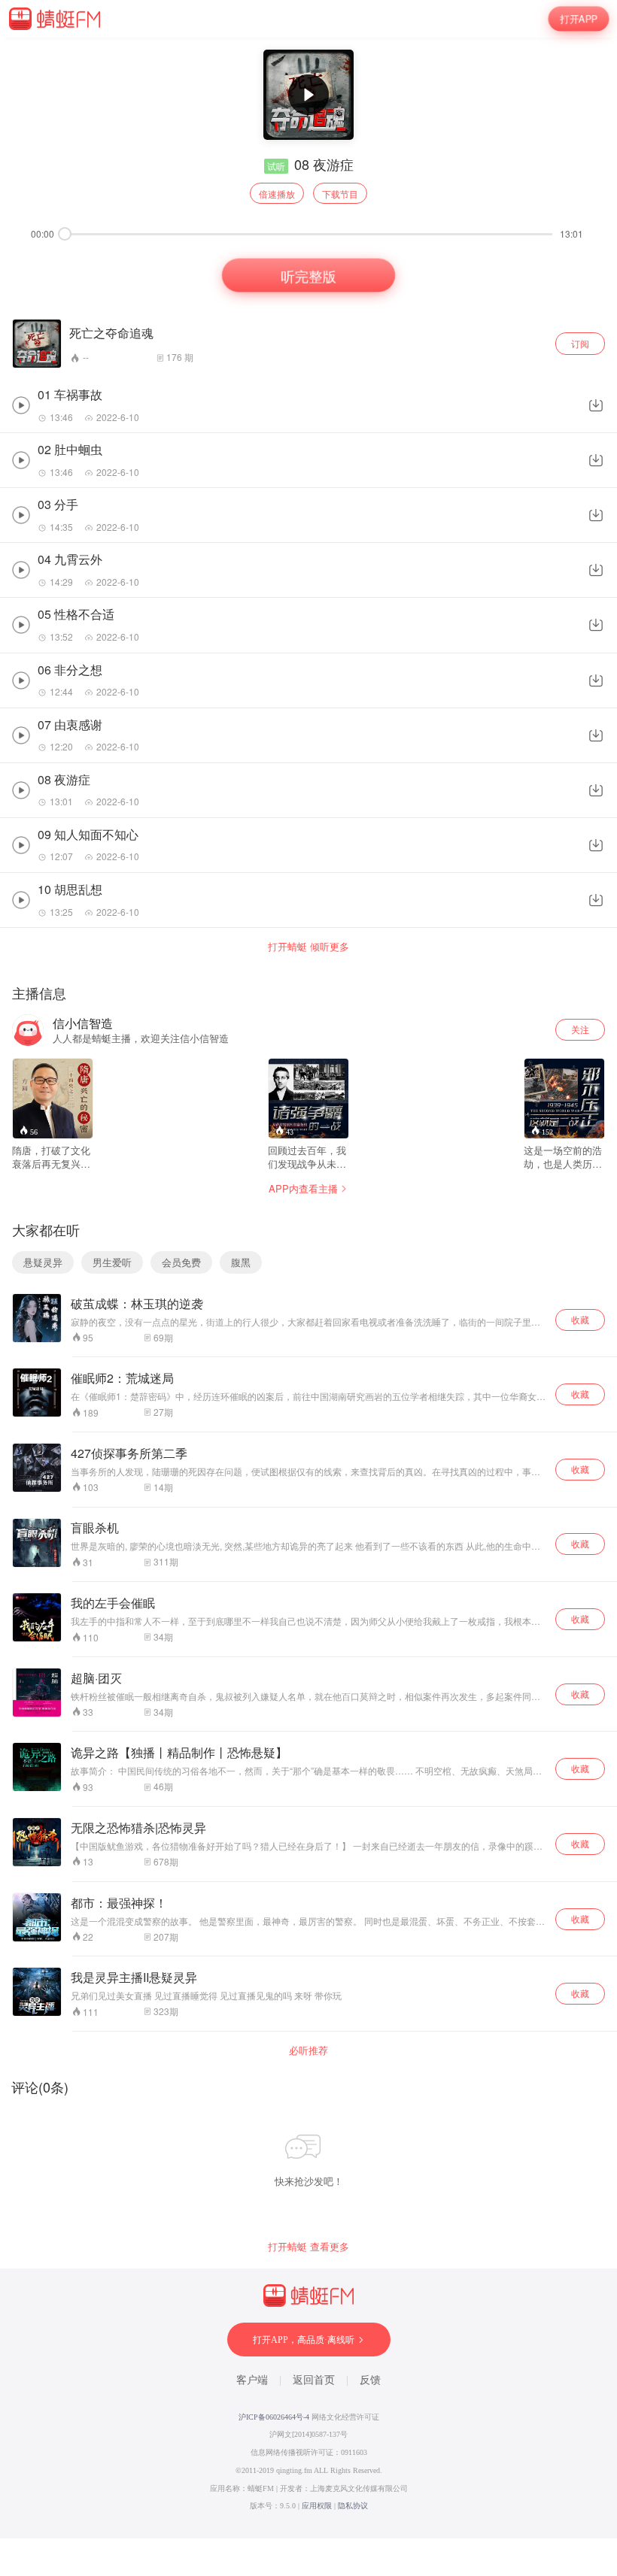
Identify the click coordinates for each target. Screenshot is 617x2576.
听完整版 (309, 274)
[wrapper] (308, 1288)
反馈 (370, 2380)
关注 (580, 1029)
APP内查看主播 (303, 1188)
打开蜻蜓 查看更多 (308, 2247)
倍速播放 (277, 194)
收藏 (580, 1319)
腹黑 (241, 1262)
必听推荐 (308, 2050)
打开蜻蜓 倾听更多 (308, 947)
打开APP (578, 19)
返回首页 (314, 2380)
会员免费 (181, 1262)
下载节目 (340, 194)
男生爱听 (112, 1262)
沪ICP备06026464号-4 (274, 2417)
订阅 (580, 343)
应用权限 (317, 2506)
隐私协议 (353, 2506)
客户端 (252, 2380)
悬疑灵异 (43, 1262)
